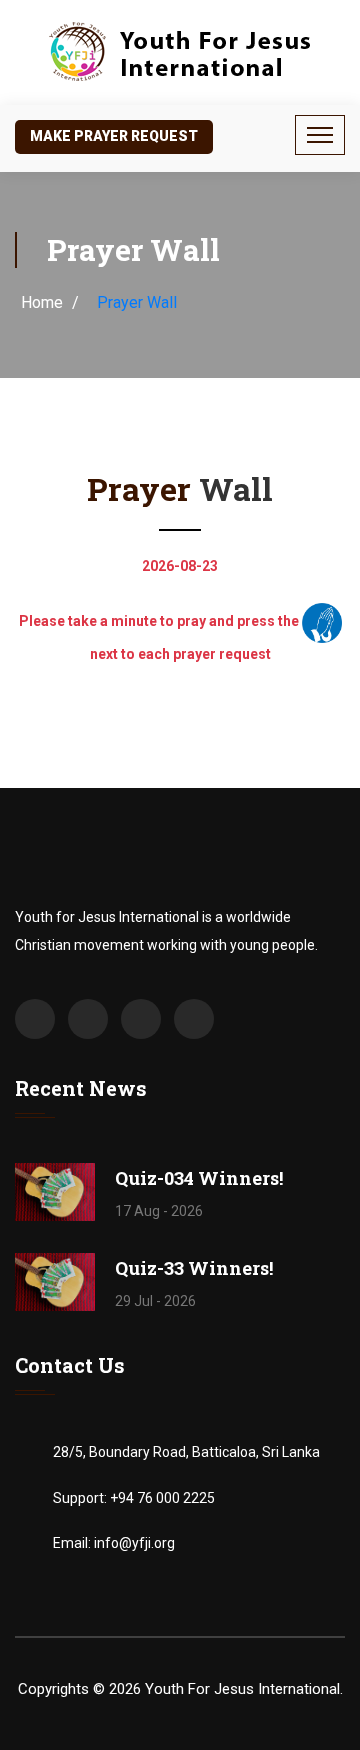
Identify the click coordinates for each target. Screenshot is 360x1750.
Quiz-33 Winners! (194, 1268)
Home (42, 302)
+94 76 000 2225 (162, 1498)
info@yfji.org (134, 1543)
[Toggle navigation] (320, 135)
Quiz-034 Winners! (199, 1178)
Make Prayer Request (114, 136)
